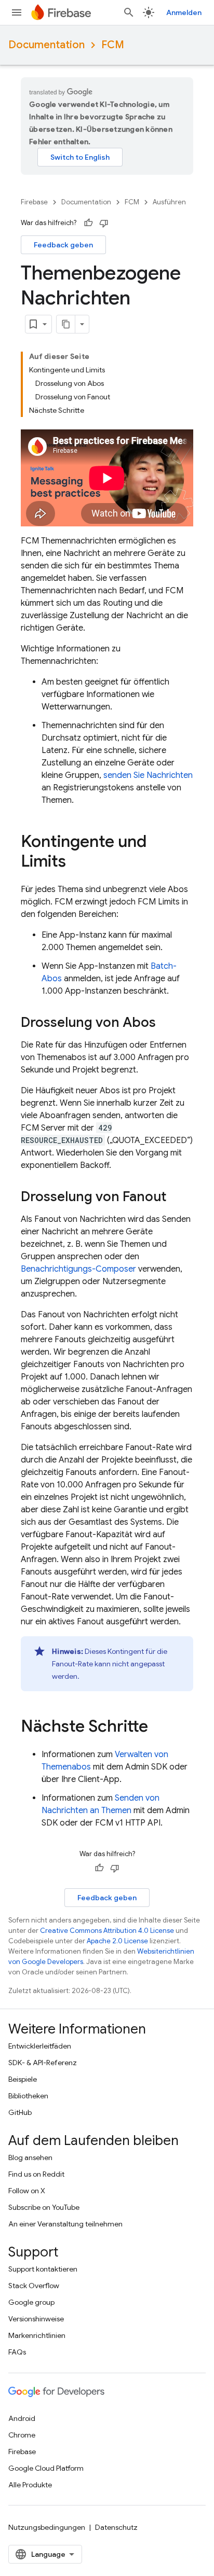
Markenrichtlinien (37, 2335)
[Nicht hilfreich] (104, 223)
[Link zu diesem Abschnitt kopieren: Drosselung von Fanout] (177, 1198)
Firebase (34, 202)
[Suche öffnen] (129, 12)
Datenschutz (116, 2527)
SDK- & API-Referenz (43, 2063)
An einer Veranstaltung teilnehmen (65, 2224)
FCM (113, 45)
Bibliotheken (28, 2096)
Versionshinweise (36, 2319)
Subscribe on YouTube (44, 2207)
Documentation (46, 45)
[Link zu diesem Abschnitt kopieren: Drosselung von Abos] (166, 1023)
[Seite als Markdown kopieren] (66, 324)
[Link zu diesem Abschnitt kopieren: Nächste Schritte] (158, 1728)
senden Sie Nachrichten (148, 775)
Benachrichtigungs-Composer (78, 1269)
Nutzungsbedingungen (47, 2527)
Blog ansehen (30, 2157)
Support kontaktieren (43, 2269)
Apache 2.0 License (117, 1941)
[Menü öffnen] (17, 12)
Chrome (22, 2435)
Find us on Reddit (36, 2174)
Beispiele (23, 2079)
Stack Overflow (34, 2286)
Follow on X (27, 2191)
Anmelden (184, 12)
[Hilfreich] (88, 223)
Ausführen (169, 202)
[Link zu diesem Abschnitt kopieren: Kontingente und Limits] (76, 862)
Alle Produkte (30, 2485)
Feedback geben (63, 245)
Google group (31, 2302)
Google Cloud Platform (46, 2468)
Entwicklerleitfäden (40, 2046)
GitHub (20, 2112)
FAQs (17, 2352)
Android (22, 2418)
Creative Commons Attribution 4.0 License (107, 1931)
